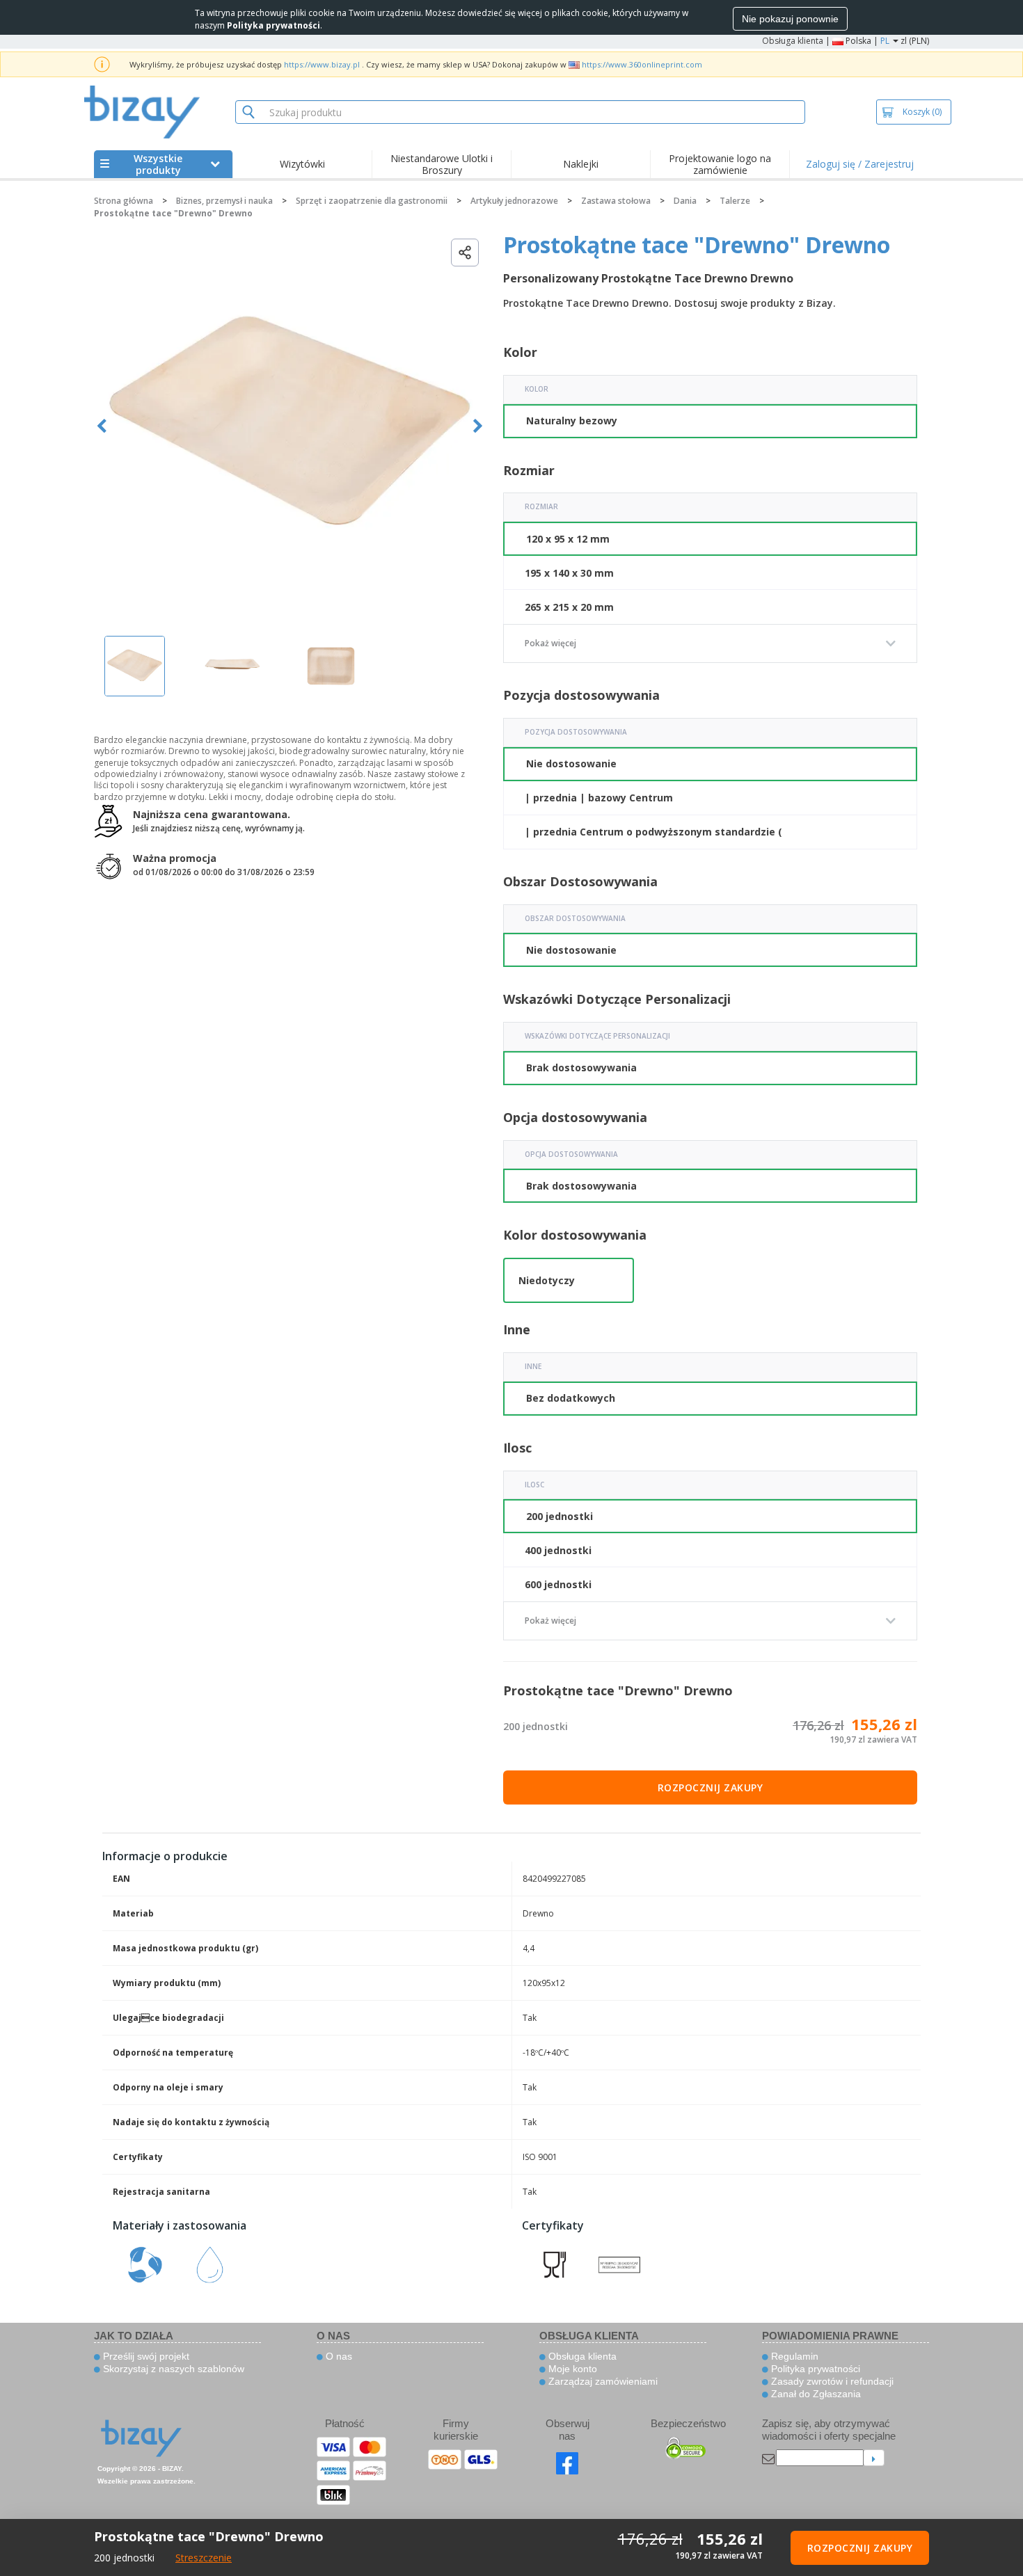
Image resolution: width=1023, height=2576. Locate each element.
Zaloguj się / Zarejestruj (860, 164)
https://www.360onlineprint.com (642, 64)
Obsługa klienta (793, 41)
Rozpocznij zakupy (711, 1787)
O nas (338, 2356)
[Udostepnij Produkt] (465, 253)
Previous (102, 426)
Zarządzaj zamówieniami (602, 2381)
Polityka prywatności (814, 2369)
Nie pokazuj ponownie (790, 19)
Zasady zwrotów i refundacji (831, 2381)
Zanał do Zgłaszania (815, 2394)
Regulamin (793, 2356)
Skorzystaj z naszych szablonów (172, 2369)
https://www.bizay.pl (322, 64)
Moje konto (571, 2369)
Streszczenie (204, 2558)
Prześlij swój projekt (145, 2356)
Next (478, 426)
